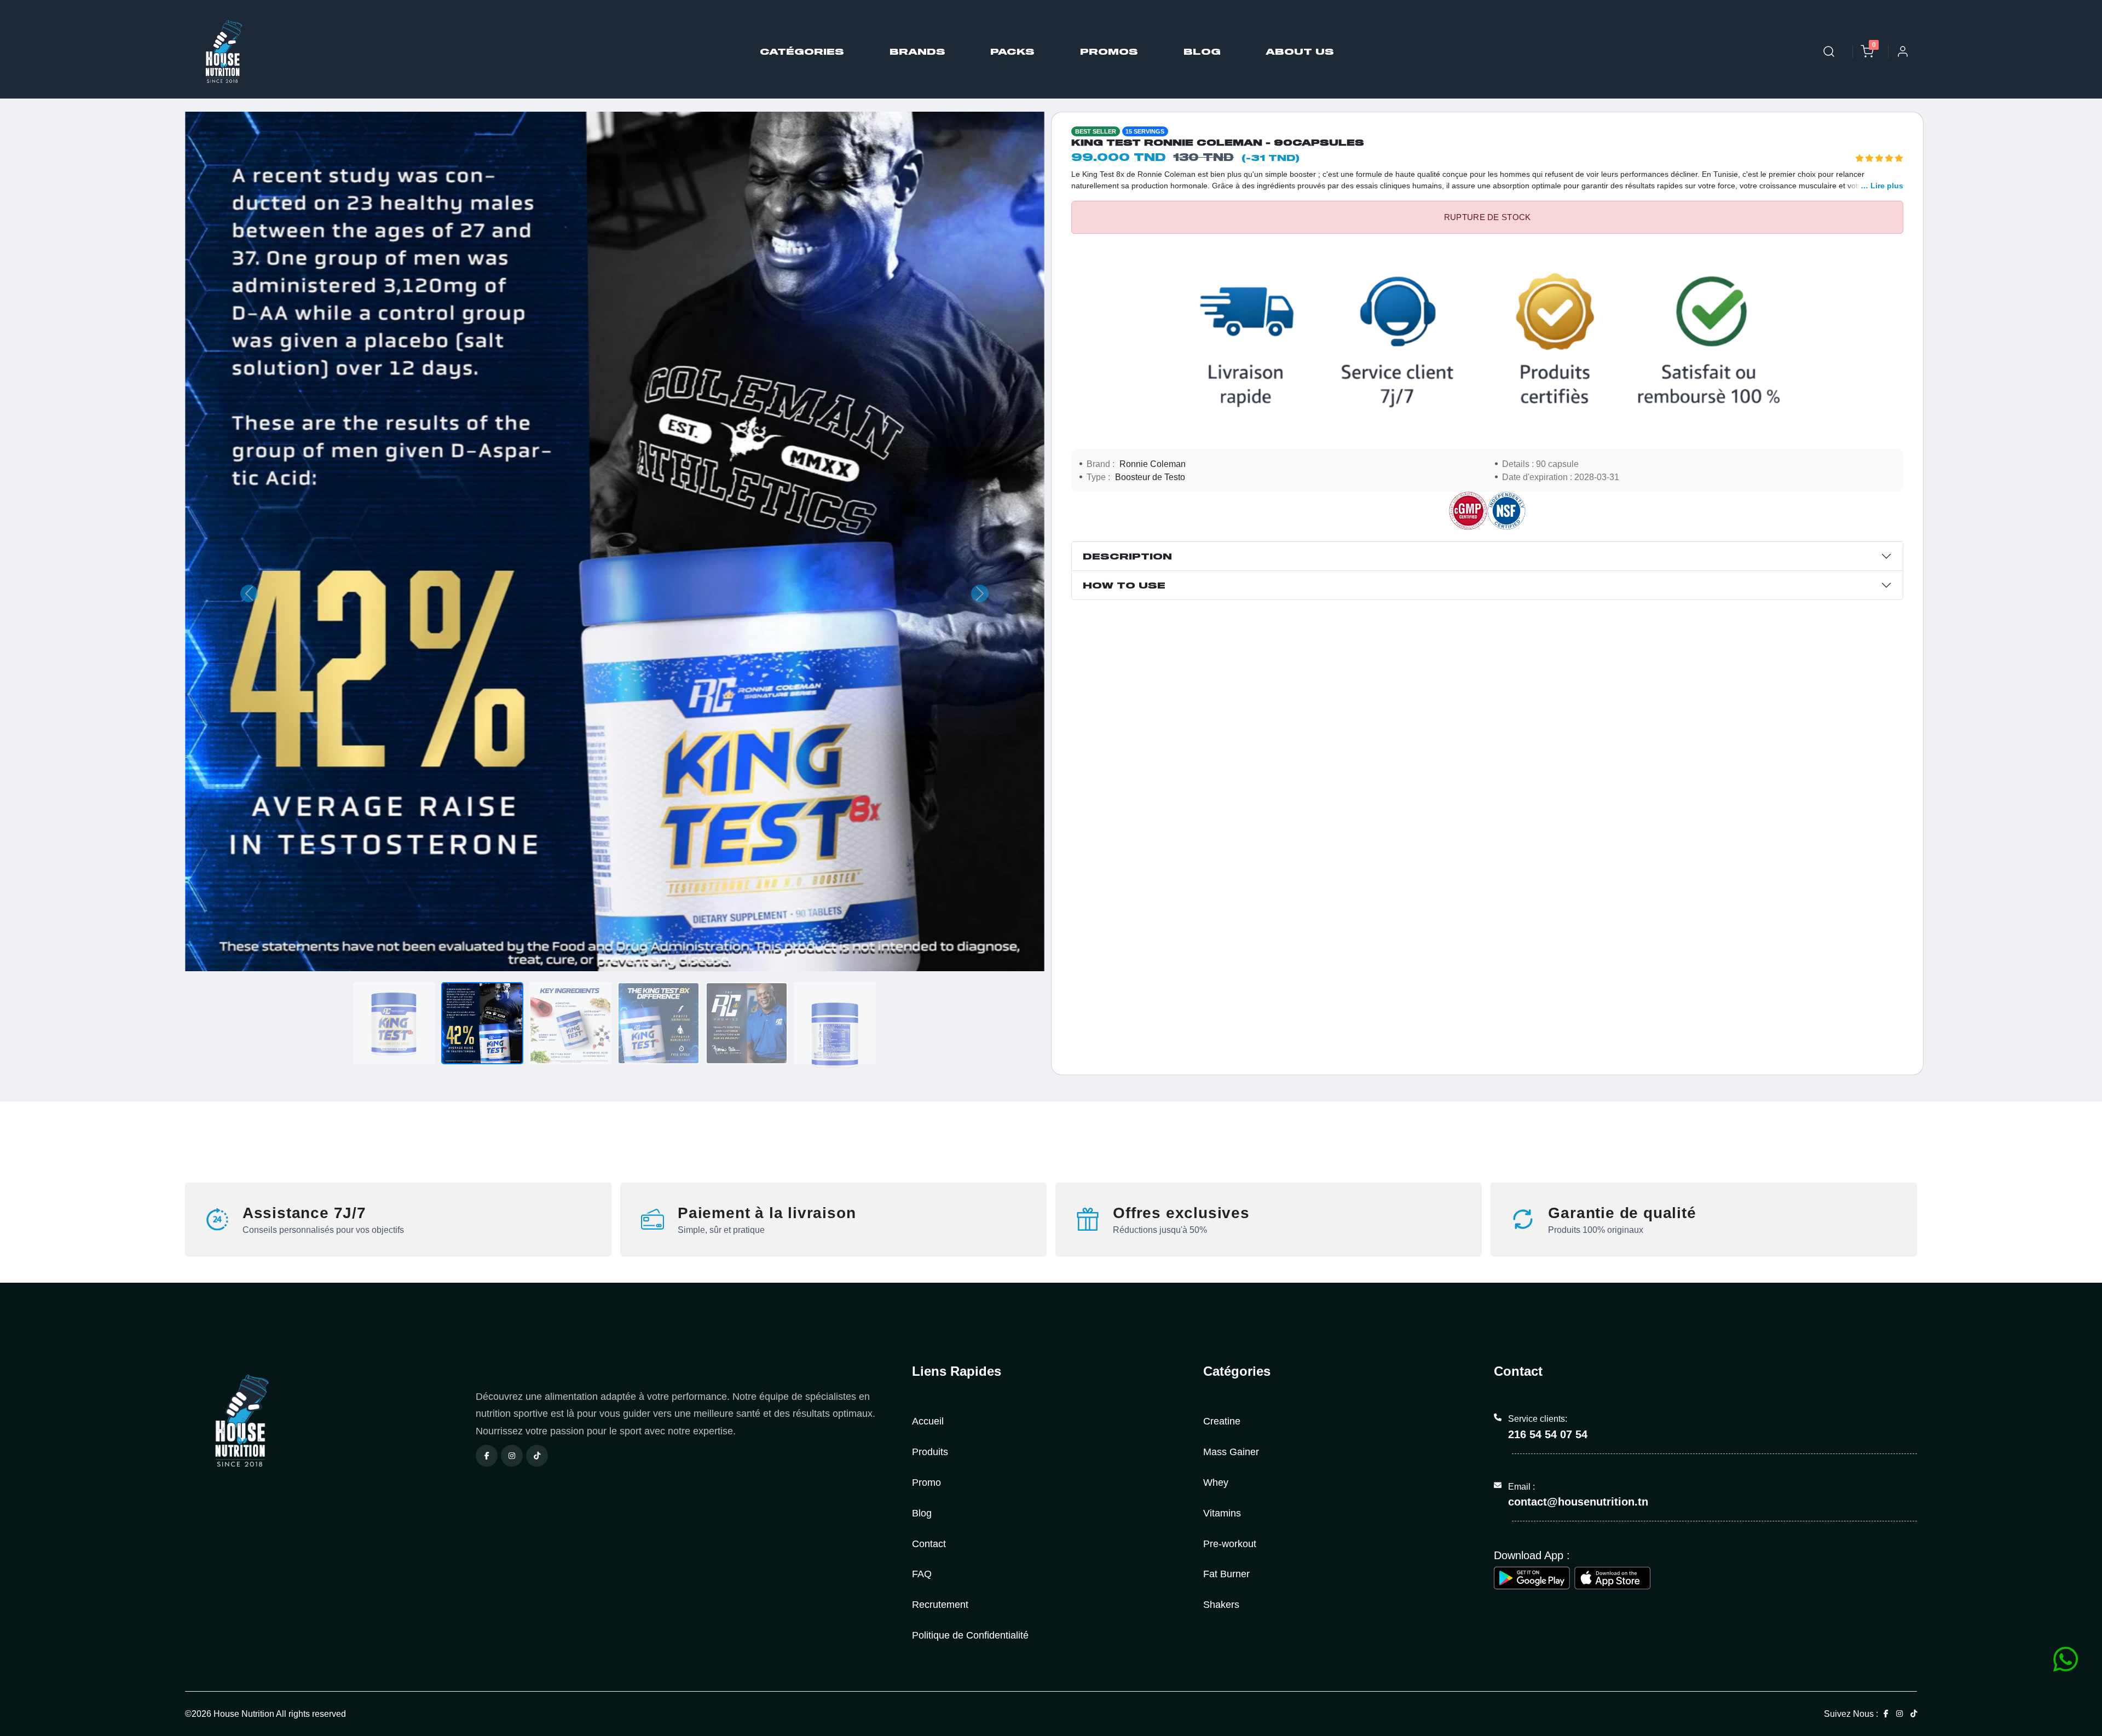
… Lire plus (1882, 186)
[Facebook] (487, 1456)
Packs (1012, 51)
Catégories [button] (802, 51)
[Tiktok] (537, 1456)
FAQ (922, 1574)
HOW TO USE (1124, 585)
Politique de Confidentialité (970, 1635)
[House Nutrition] (324, 1421)
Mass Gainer (1231, 1452)
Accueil (928, 1421)
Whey (1216, 1482)
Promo (926, 1482)
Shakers (1221, 1604)
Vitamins (1222, 1513)
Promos (1109, 51)
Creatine (1222, 1421)
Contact (929, 1544)
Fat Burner (1226, 1574)
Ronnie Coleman (1153, 464)
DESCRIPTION (1127, 556)
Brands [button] (917, 51)
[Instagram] (512, 1456)
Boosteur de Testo (1150, 477)
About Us (1300, 51)
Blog (1202, 51)
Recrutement (940, 1604)
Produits (930, 1452)
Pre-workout (1230, 1544)
